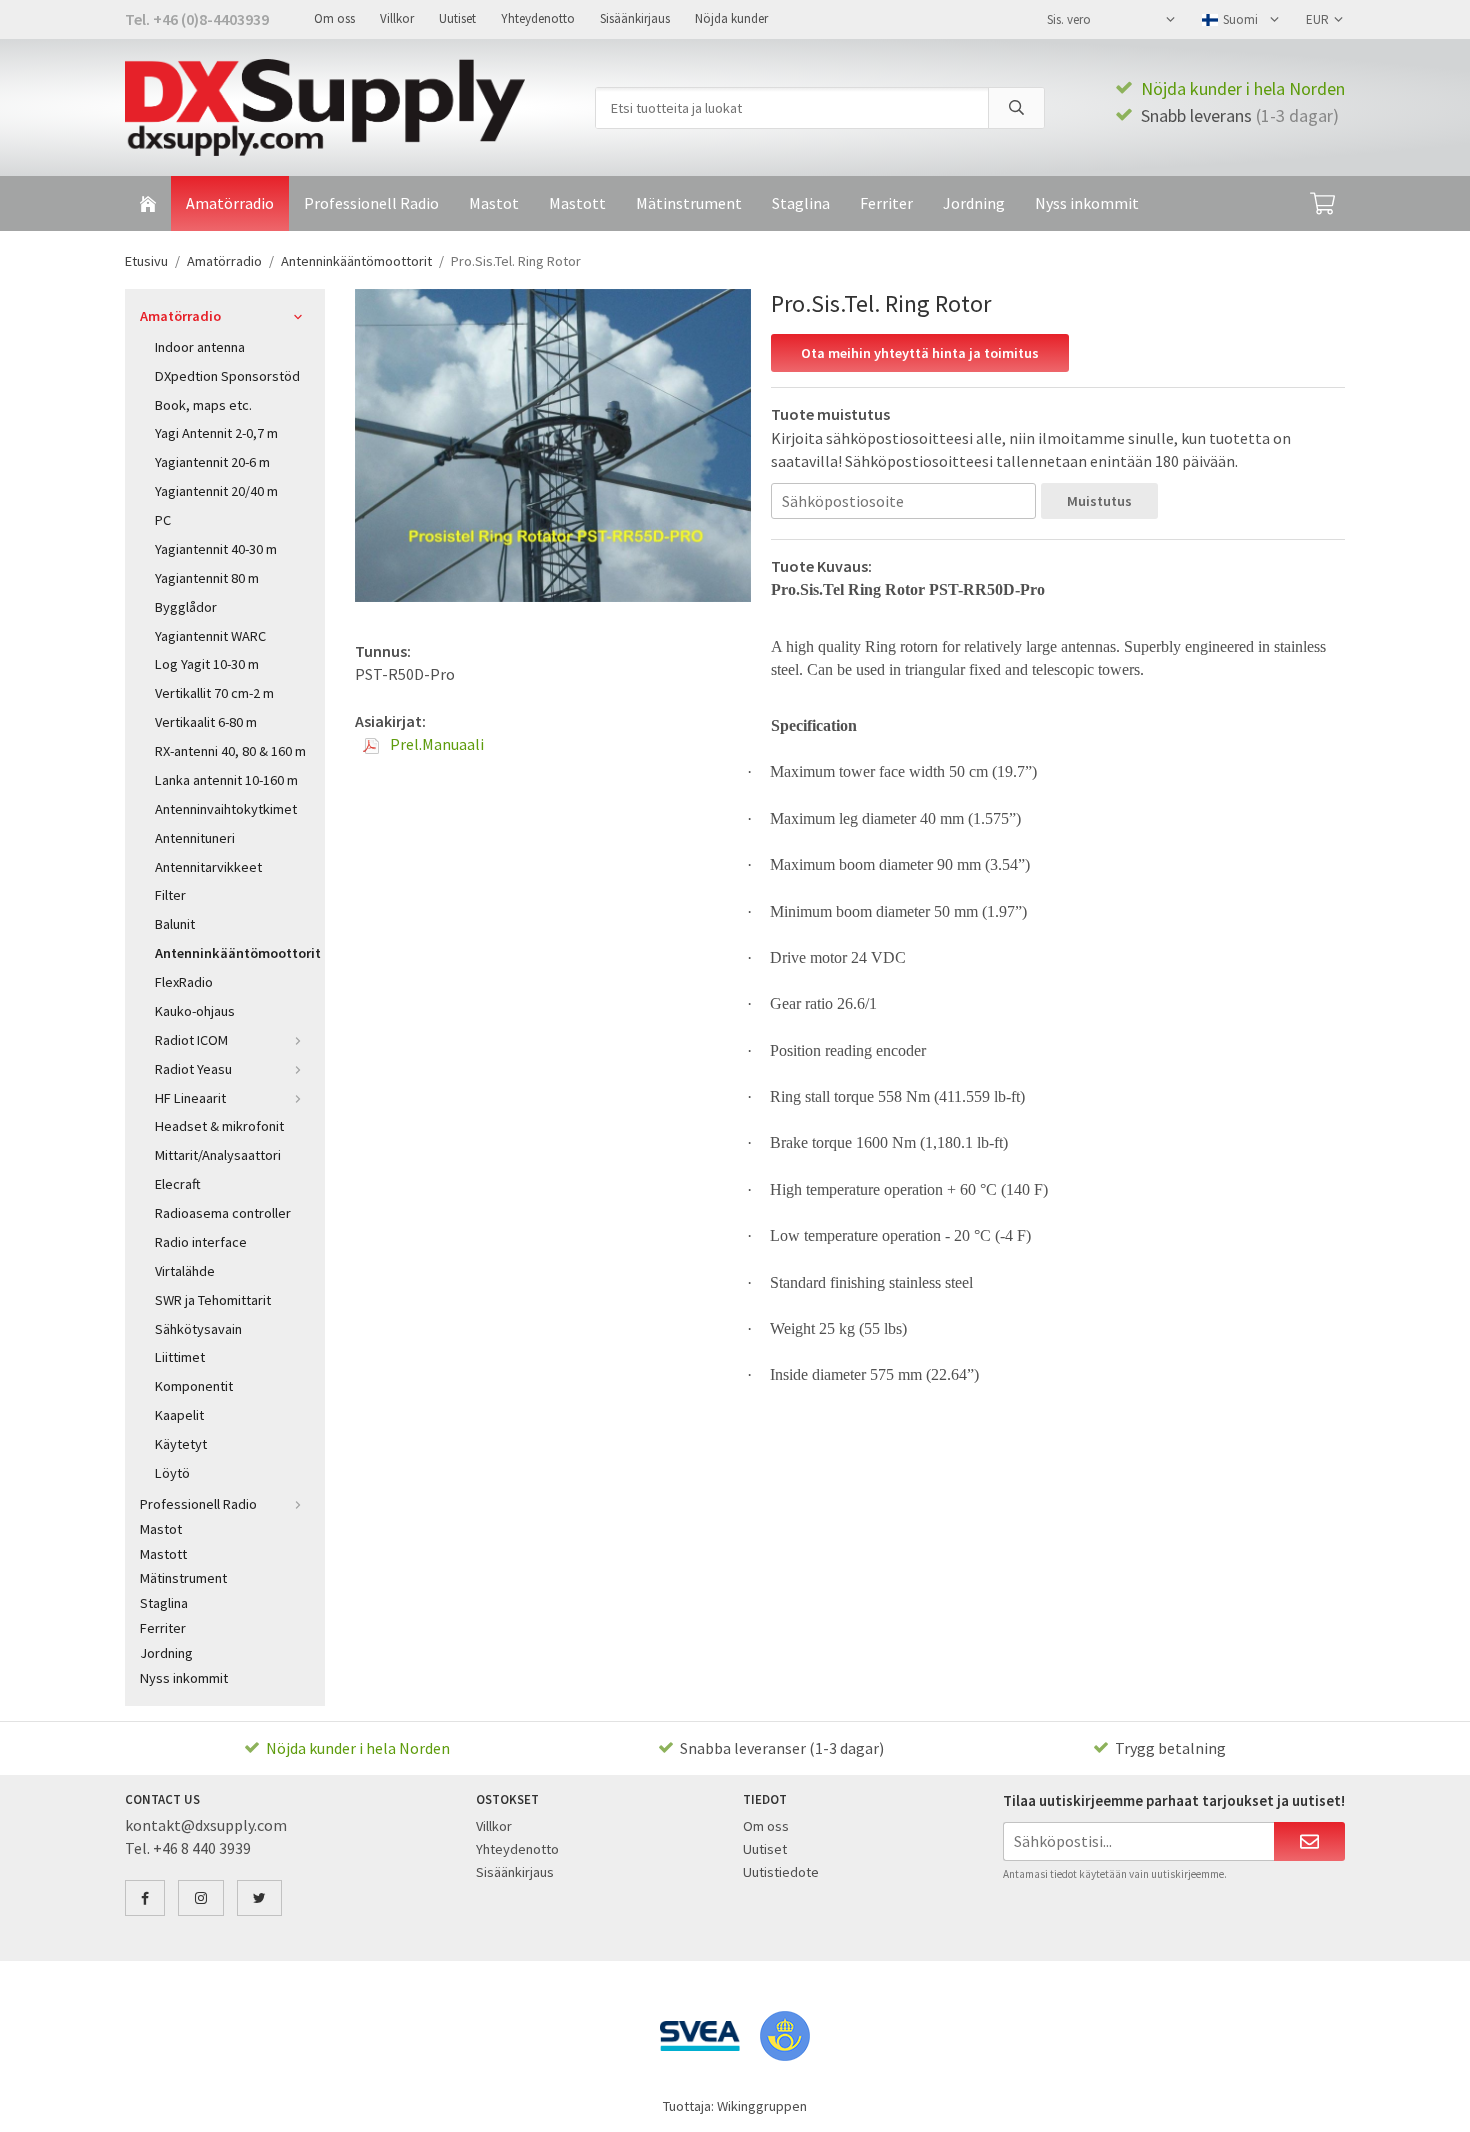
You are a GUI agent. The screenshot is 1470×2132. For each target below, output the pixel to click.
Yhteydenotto (538, 18)
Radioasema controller (223, 1213)
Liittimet (180, 1357)
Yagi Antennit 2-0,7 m (216, 433)
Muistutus (1099, 501)
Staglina (801, 203)
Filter (170, 895)
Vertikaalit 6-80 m (206, 722)
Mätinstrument (689, 203)
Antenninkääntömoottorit (232, 953)
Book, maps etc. (203, 405)
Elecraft (178, 1184)
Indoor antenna (200, 347)
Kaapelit (179, 1415)
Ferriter (886, 203)
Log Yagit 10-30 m (207, 664)
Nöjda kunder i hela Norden (1243, 88)
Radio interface (201, 1242)
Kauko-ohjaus (195, 1011)
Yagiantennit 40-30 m (216, 549)
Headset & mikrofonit (219, 1126)
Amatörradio (230, 203)
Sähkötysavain (198, 1329)
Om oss (334, 18)
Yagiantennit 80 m (207, 578)
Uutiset (457, 18)
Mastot (494, 203)
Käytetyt (181, 1444)
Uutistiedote (781, 1872)
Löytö (172, 1473)
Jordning (974, 203)
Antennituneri (195, 838)
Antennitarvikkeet (208, 867)
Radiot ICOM (191, 1040)
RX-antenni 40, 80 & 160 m (230, 751)
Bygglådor (186, 607)
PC (163, 520)
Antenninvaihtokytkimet (226, 809)
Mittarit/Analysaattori (218, 1155)
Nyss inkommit (1087, 203)
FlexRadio (184, 982)
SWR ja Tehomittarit (213, 1300)
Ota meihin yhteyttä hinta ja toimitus (920, 353)
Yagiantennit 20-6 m (212, 462)
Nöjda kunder (731, 18)
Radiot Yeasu (193, 1069)
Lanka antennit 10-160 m (226, 780)
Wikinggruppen (762, 2106)
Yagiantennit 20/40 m (216, 491)
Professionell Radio (371, 203)
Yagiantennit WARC (210, 636)
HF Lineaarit (190, 1098)
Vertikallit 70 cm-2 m (214, 693)
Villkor (397, 18)
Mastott (577, 203)
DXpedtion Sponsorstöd (227, 376)
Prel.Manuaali (435, 744)
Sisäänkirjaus (635, 18)
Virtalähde (185, 1271)
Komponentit (194, 1386)
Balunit (175, 924)
